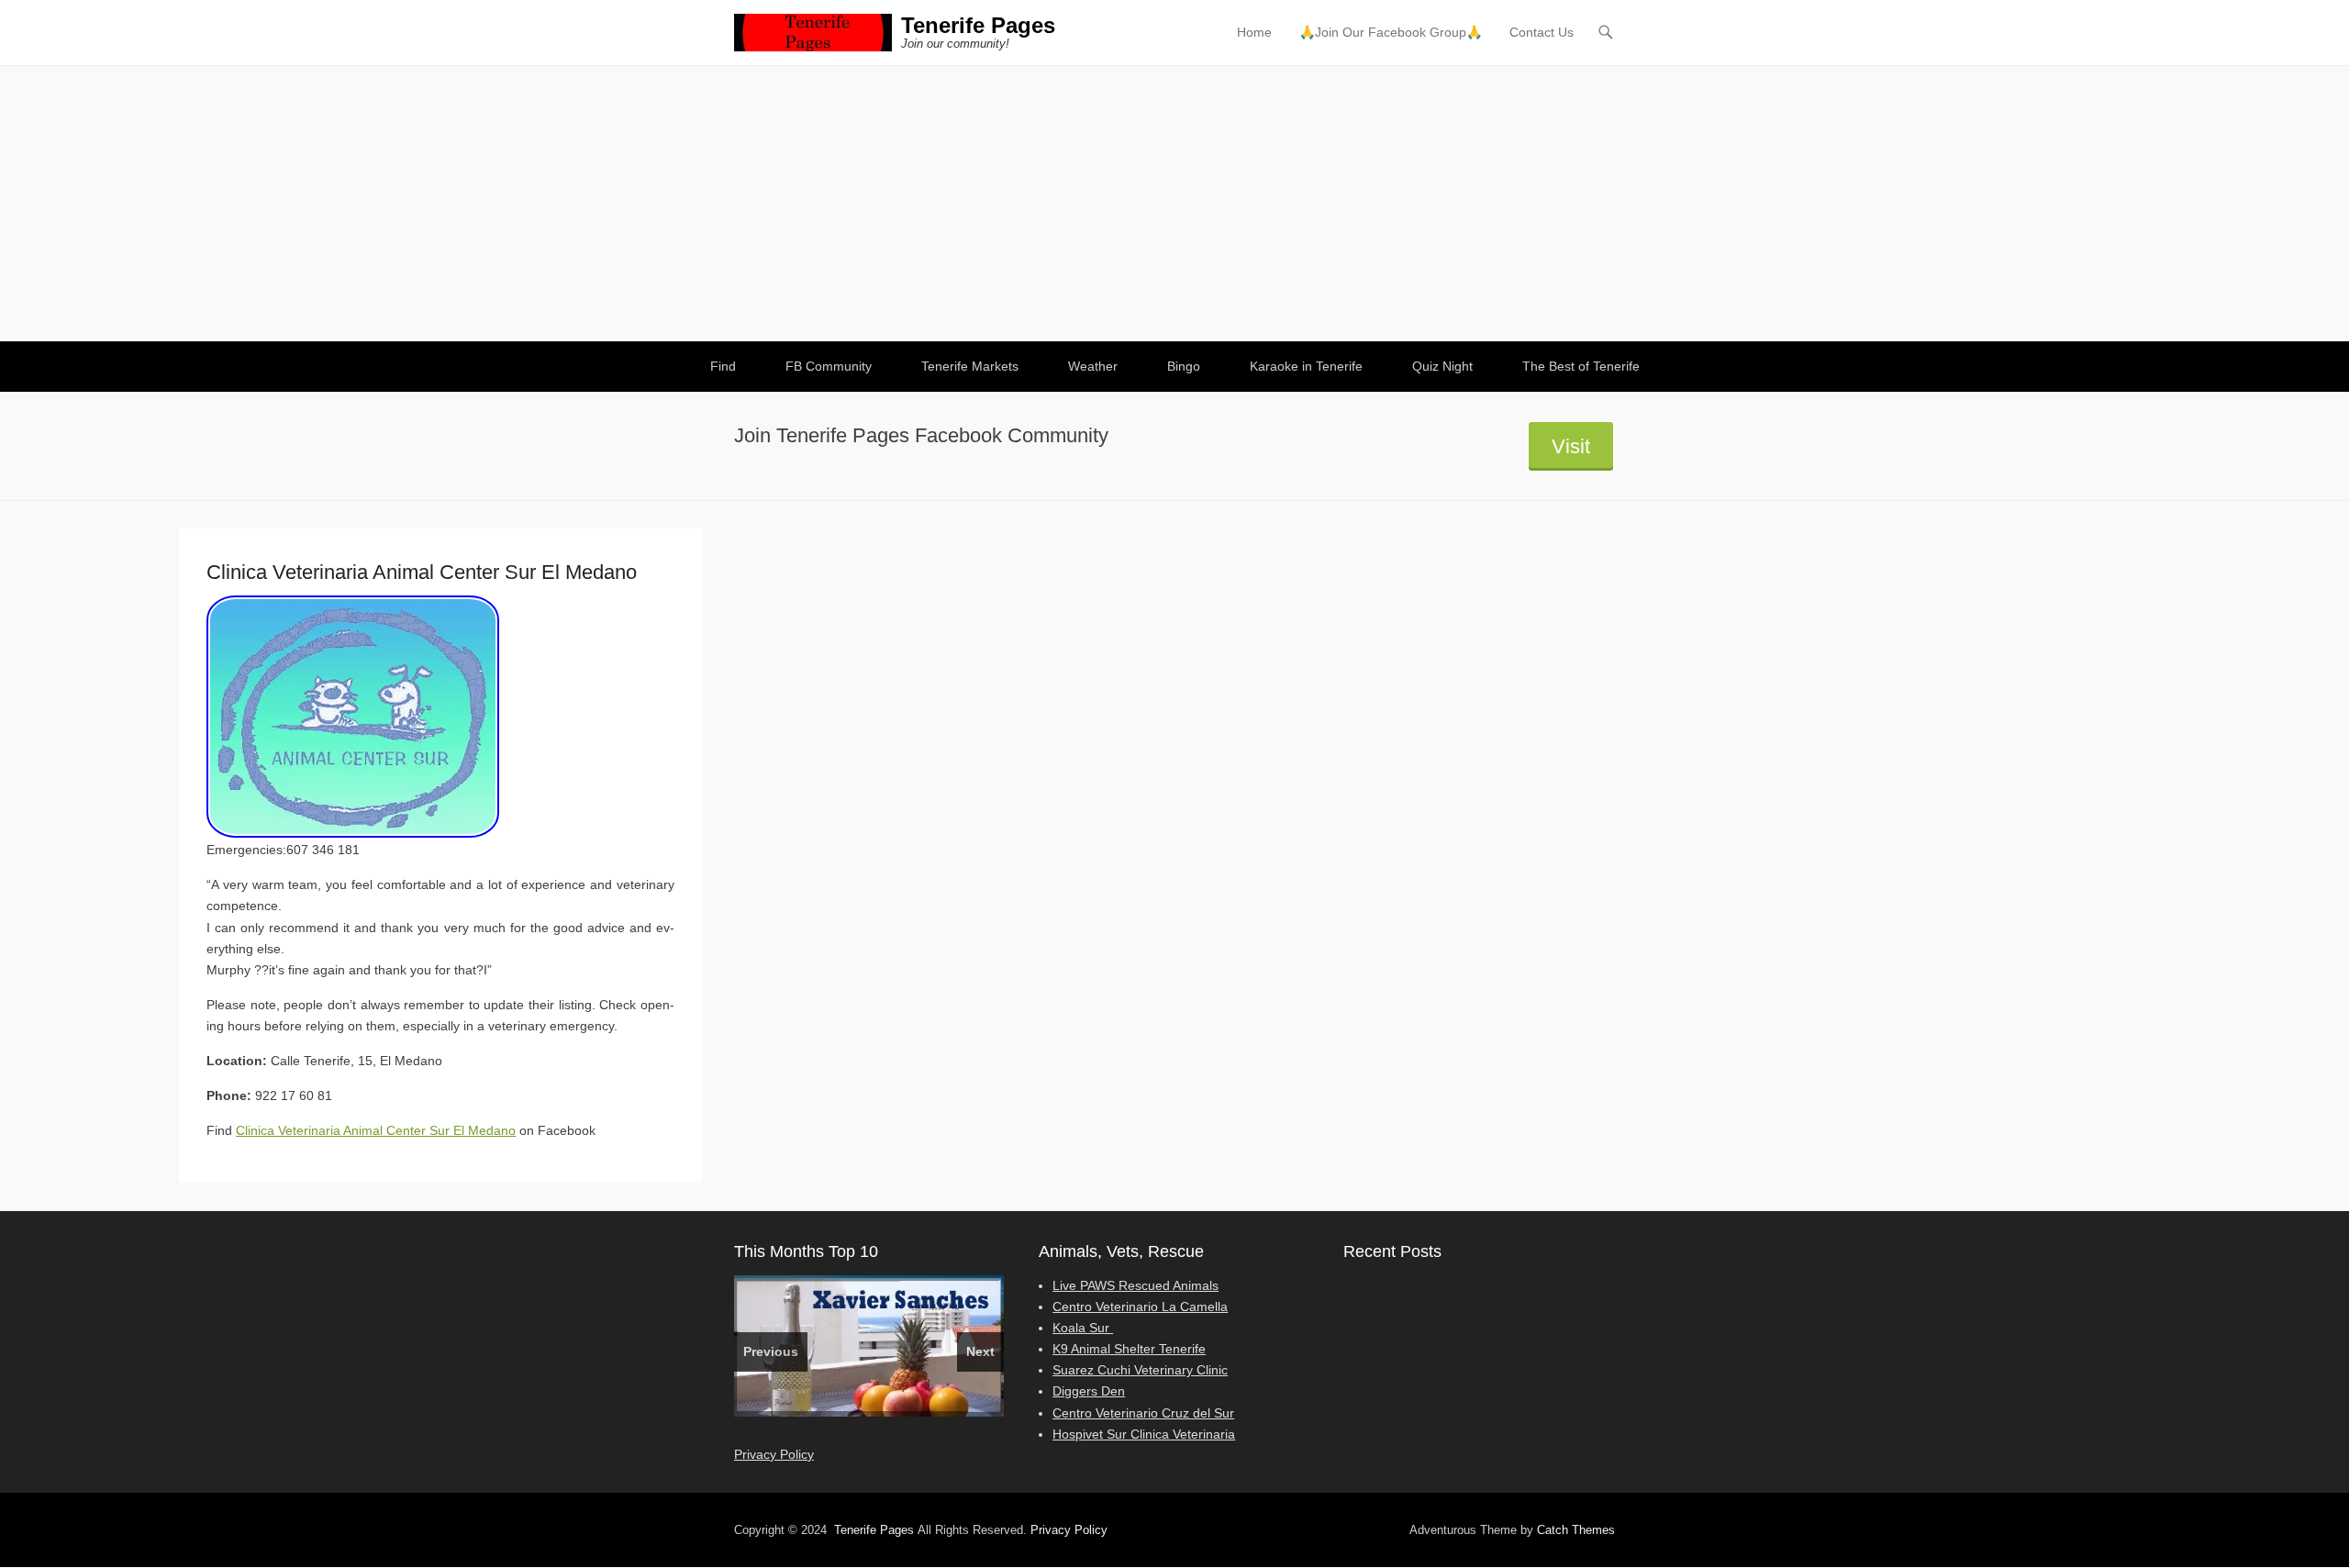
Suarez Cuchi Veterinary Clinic (1140, 1370)
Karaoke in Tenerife (1306, 366)
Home (1254, 32)
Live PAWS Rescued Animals (1136, 1285)
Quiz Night (1442, 366)
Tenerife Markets (970, 366)
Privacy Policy (774, 1454)
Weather (1093, 366)
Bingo (1184, 366)
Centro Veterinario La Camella (1140, 1307)
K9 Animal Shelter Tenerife (1129, 1349)
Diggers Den (1089, 1391)
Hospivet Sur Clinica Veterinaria (1144, 1434)
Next (980, 1351)
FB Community (829, 366)
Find (723, 366)
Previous (771, 1351)
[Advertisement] (1174, 204)
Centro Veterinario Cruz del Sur (1143, 1413)
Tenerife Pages (978, 25)
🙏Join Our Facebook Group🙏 (1391, 32)
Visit (1571, 446)
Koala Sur (1083, 1328)
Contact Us (1542, 32)
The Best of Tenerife (1581, 366)
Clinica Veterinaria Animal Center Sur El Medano (376, 1130)
